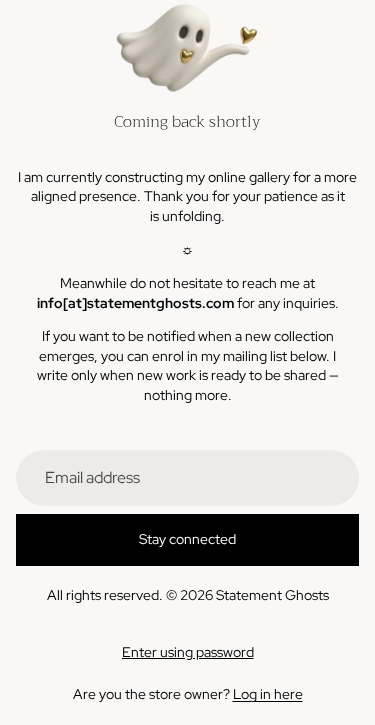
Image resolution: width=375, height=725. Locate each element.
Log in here (268, 694)
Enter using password (188, 652)
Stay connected (187, 539)
